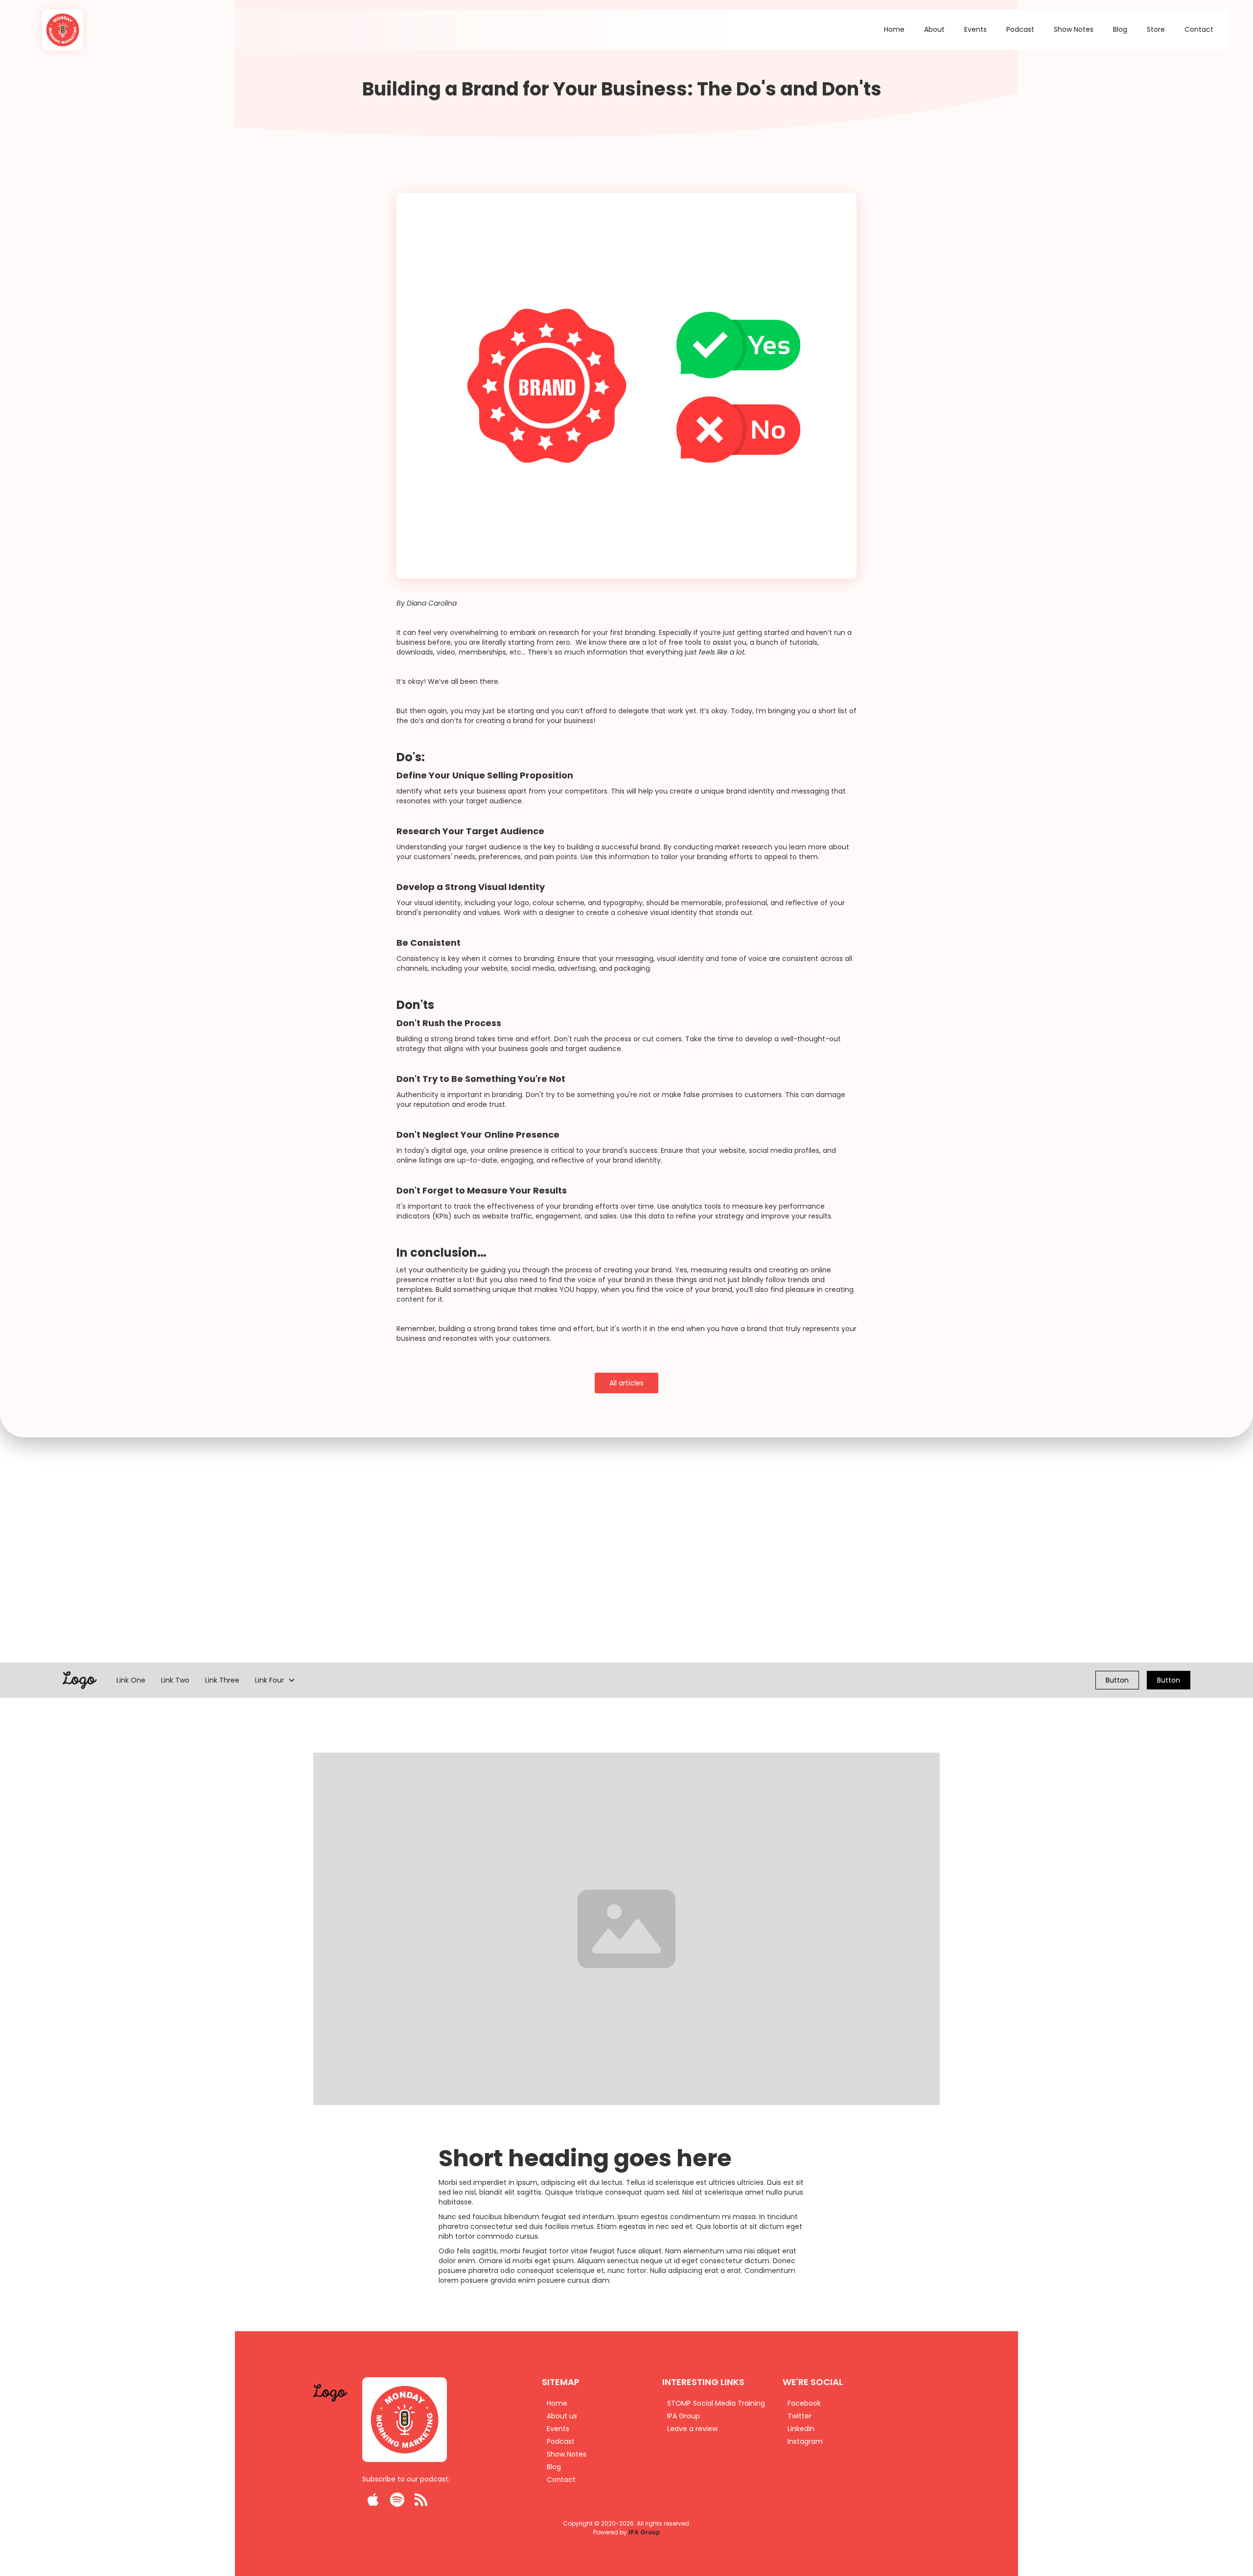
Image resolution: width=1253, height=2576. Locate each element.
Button (1117, 1680)
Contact (1199, 29)
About (934, 29)
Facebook (804, 2403)
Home (894, 29)
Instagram (805, 2441)
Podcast (1020, 29)
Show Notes (1074, 29)
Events (975, 29)
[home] (57, 30)
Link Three (222, 1680)
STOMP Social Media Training (716, 2403)
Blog (1120, 29)
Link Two (175, 1680)
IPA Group (644, 2532)
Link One (131, 1680)
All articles (626, 1383)
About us (562, 2416)
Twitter (800, 2416)
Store (1156, 29)
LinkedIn (801, 2429)
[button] (275, 1680)
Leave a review (692, 2429)
